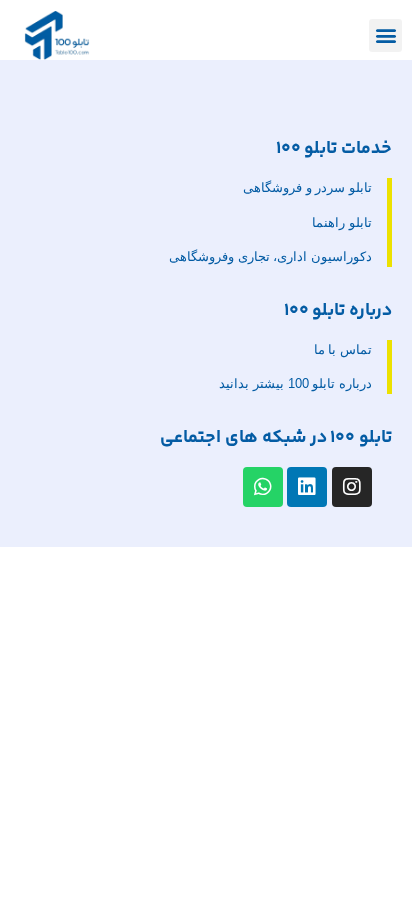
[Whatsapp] (263, 487)
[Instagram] (352, 487)
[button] (385, 35)
